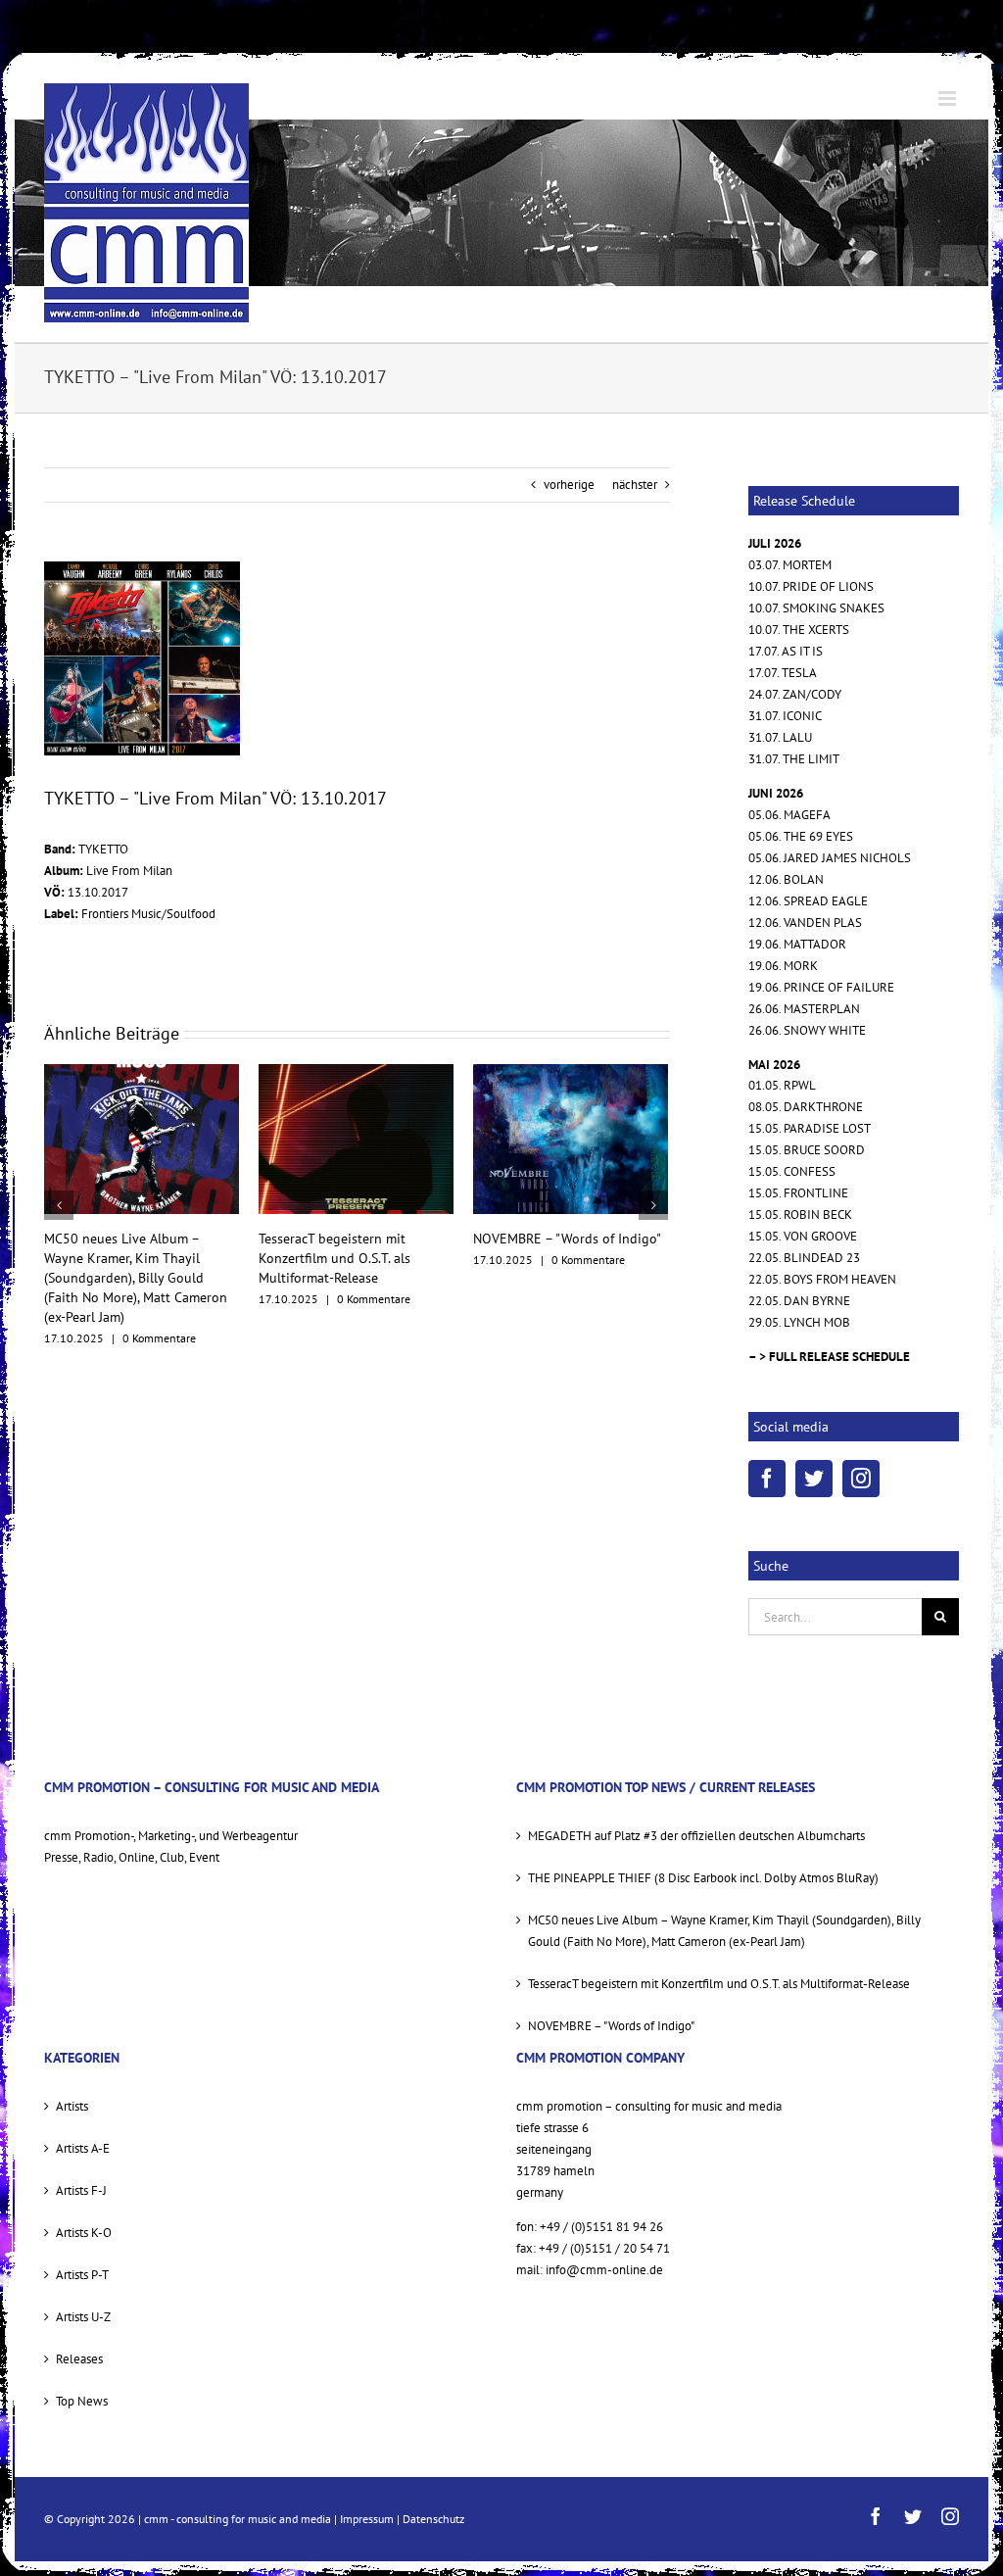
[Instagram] (861, 1479)
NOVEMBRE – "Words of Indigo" (353, 1239)
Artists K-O (84, 2233)
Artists (72, 2106)
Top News (82, 2401)
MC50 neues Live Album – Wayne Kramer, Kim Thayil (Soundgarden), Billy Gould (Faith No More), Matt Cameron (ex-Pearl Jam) (724, 1931)
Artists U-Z (83, 2317)
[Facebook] (767, 1479)
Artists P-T (82, 2275)
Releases (79, 2359)
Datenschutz (433, 2519)
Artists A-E (83, 2148)
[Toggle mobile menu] (949, 98)
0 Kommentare (159, 1299)
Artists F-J (81, 2190)
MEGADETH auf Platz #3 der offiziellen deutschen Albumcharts (557, 1258)
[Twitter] (814, 1479)
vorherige (569, 485)
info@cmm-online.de (604, 2270)
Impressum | (371, 2519)
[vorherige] (59, 1186)
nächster (635, 485)
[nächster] (653, 1186)
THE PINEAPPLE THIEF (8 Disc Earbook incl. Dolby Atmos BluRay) (703, 1878)
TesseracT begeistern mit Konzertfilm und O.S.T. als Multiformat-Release (120, 1258)
